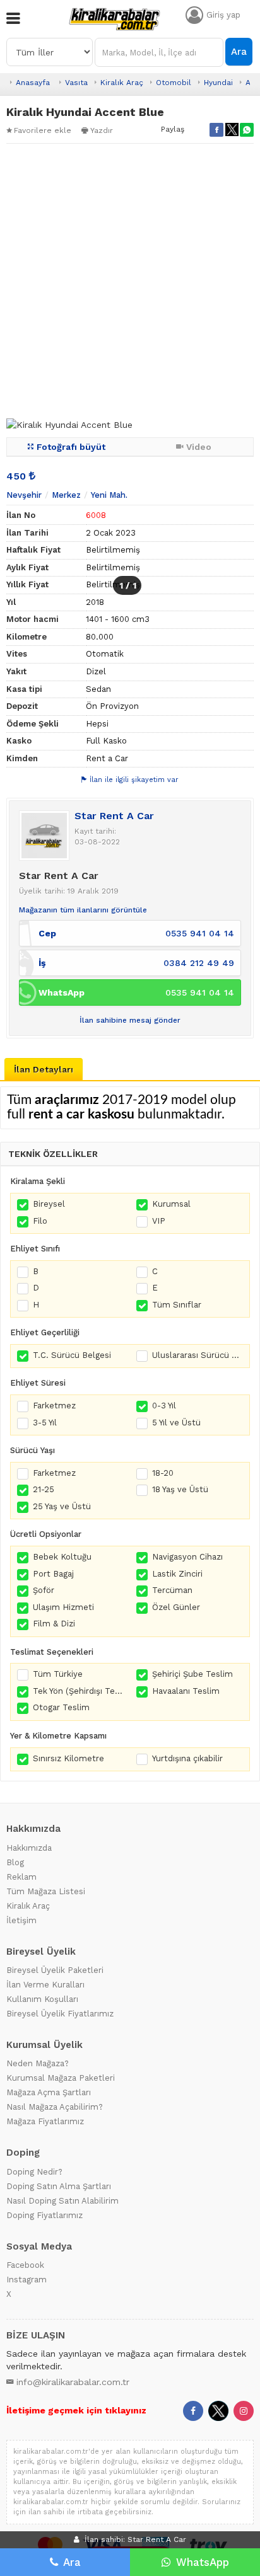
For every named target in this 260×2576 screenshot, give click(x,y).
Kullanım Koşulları (42, 1999)
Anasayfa (33, 83)
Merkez (66, 495)
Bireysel (49, 1204)
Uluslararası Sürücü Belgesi (198, 1355)
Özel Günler (176, 1607)
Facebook (25, 2265)
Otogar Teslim (61, 1707)
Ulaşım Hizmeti (63, 1607)
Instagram (27, 2280)
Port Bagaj (53, 1574)
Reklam (21, 1877)
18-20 (163, 1473)
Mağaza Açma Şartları (49, 2092)
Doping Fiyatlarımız (44, 2215)
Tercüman (172, 1590)
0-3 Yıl (164, 1406)
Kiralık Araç (122, 83)
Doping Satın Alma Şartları (59, 2186)
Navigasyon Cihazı (187, 1557)
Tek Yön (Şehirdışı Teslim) (78, 1691)
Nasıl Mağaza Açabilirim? (55, 2107)
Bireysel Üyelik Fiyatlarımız (60, 2014)
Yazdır (102, 130)
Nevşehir (24, 495)
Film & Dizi (54, 1624)
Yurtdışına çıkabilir (187, 1758)
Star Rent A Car (114, 816)
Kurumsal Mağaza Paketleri (61, 2078)
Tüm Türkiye (58, 1674)
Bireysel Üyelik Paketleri (55, 1970)
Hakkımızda (29, 1848)
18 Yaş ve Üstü (180, 1489)
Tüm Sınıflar (177, 1305)
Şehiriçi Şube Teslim (192, 1674)
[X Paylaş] (232, 130)
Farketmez (54, 1406)
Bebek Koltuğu (62, 1557)
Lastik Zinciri (177, 1574)
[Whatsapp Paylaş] (247, 130)
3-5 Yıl (45, 1423)
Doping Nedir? (34, 2172)
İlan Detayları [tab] (44, 1069)
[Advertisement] (130, 281)
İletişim (21, 1920)
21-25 (44, 1489)
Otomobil (174, 83)
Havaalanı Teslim (186, 1691)
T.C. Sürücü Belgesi (72, 1355)
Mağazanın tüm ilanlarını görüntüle (83, 910)
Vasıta (76, 83)
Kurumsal (171, 1204)
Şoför (44, 1590)
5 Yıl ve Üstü (176, 1423)
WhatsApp (203, 2562)
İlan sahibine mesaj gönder (130, 1020)
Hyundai (218, 83)
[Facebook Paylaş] (216, 130)
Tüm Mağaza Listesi (46, 1891)
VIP (159, 1221)
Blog (15, 1862)
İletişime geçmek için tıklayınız (76, 2410)
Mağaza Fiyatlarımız (45, 2121)
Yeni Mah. (109, 495)
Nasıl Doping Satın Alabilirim (62, 2201)
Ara (239, 52)
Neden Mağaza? (38, 2063)
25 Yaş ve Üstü (62, 1506)
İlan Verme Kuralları (45, 1985)
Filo (40, 1221)
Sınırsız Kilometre (68, 1758)
